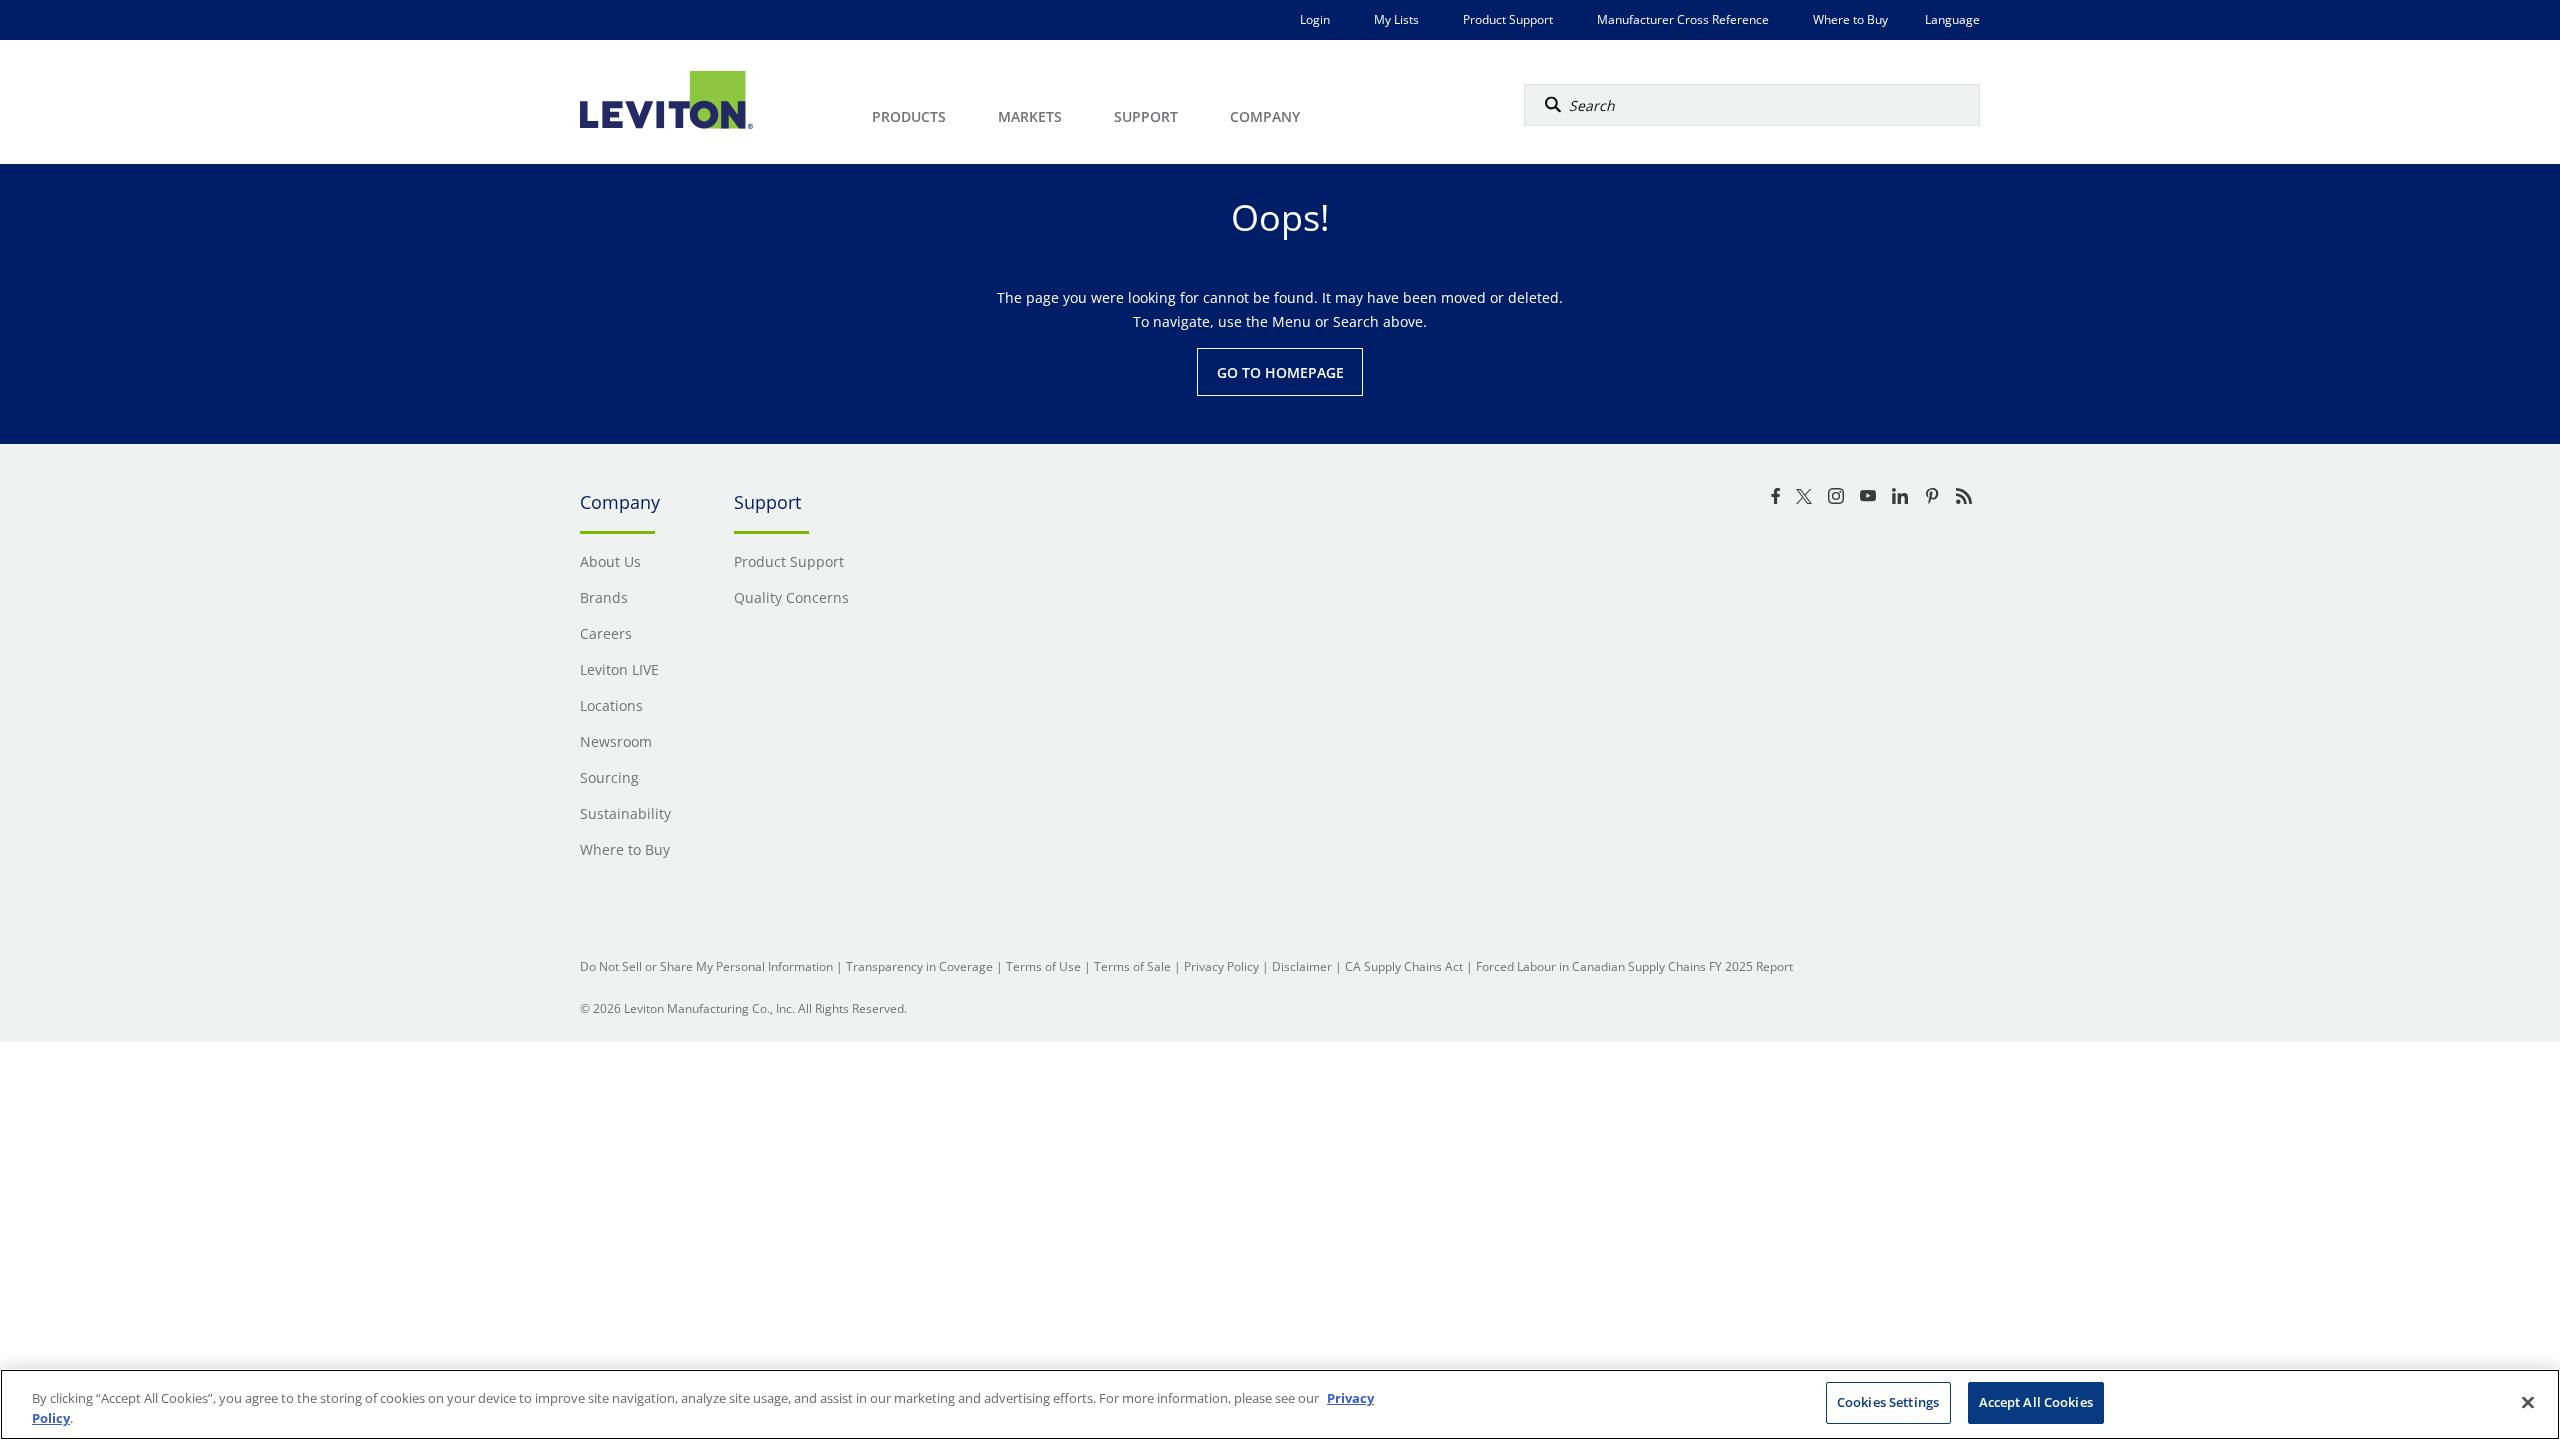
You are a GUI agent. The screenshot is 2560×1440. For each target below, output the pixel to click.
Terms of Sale (1132, 966)
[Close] (2528, 1402)
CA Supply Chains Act (1404, 966)
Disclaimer (1302, 966)
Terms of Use (1043, 966)
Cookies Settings (1888, 1402)
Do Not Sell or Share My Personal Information (706, 966)
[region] (1280, 1404)
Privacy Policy (1221, 966)
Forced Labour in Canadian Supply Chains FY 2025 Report (1634, 966)
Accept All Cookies (2036, 1402)
